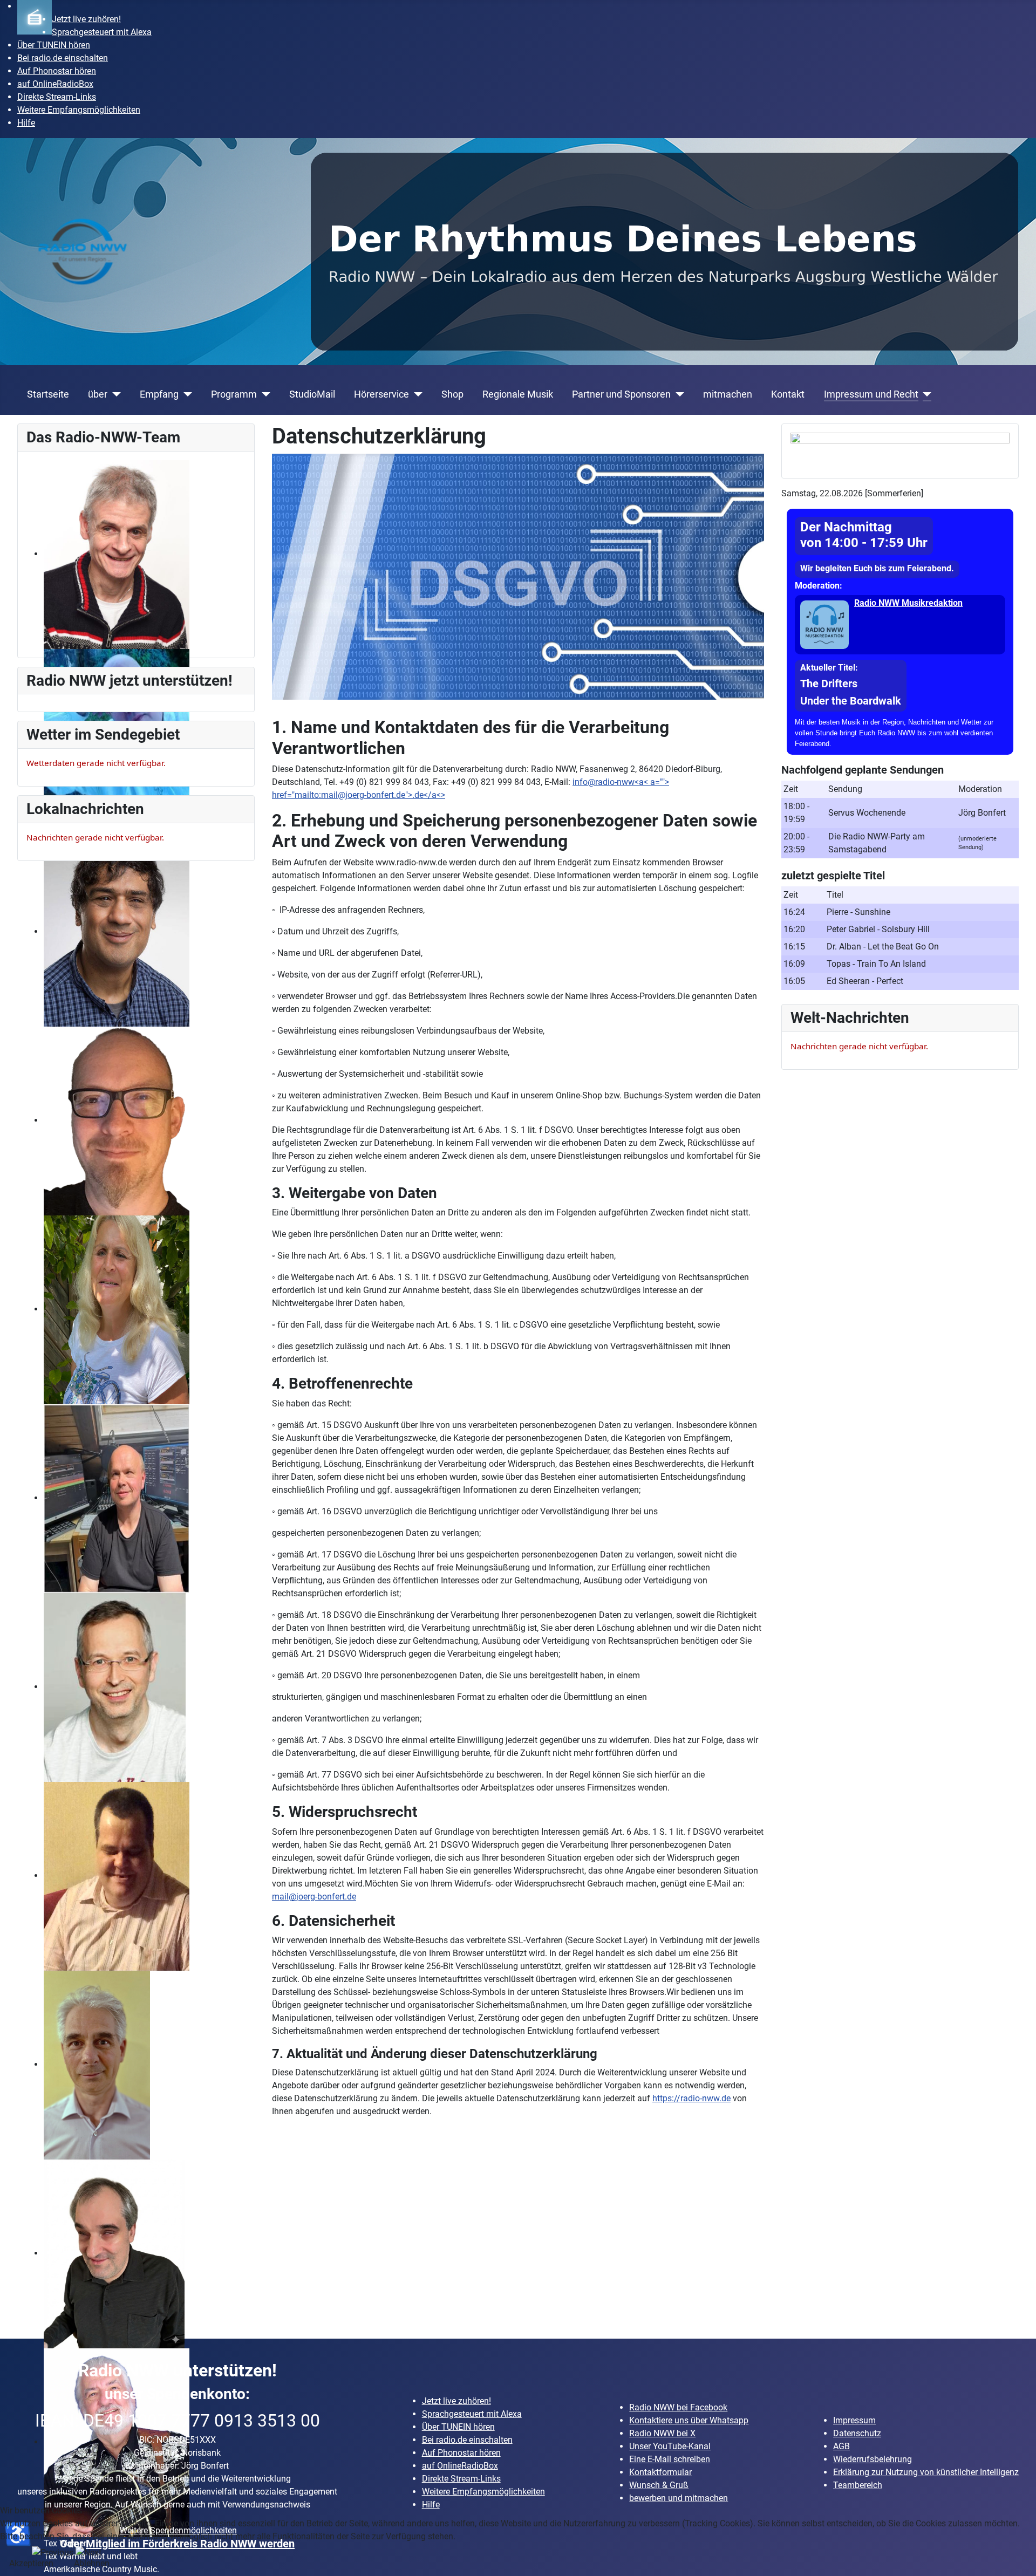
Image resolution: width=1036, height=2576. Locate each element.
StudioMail (312, 394)
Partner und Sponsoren (621, 394)
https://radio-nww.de (691, 2098)
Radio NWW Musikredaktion (908, 603)
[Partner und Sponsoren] (677, 394)
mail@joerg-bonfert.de (363, 795)
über (98, 394)
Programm (234, 394)
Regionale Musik (518, 394)
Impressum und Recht (871, 394)
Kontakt (788, 394)
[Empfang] (185, 394)
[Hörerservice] (416, 394)
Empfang (159, 394)
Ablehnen (92, 2563)
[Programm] (264, 394)
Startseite (48, 394)
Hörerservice (381, 394)
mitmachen (728, 394)
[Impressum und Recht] (925, 394)
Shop (452, 394)
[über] (114, 394)
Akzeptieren (31, 2563)
